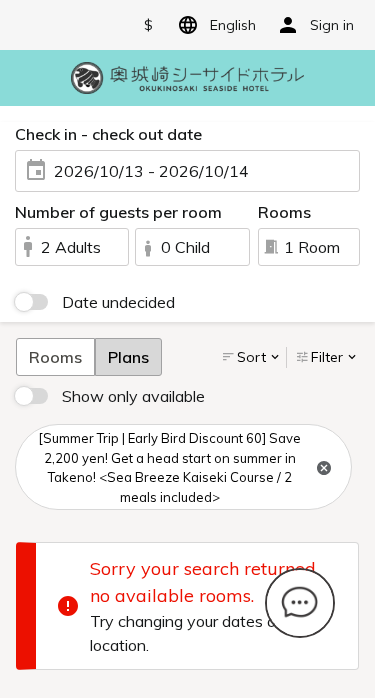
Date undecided (118, 302)
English (233, 25)
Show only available (133, 396)
